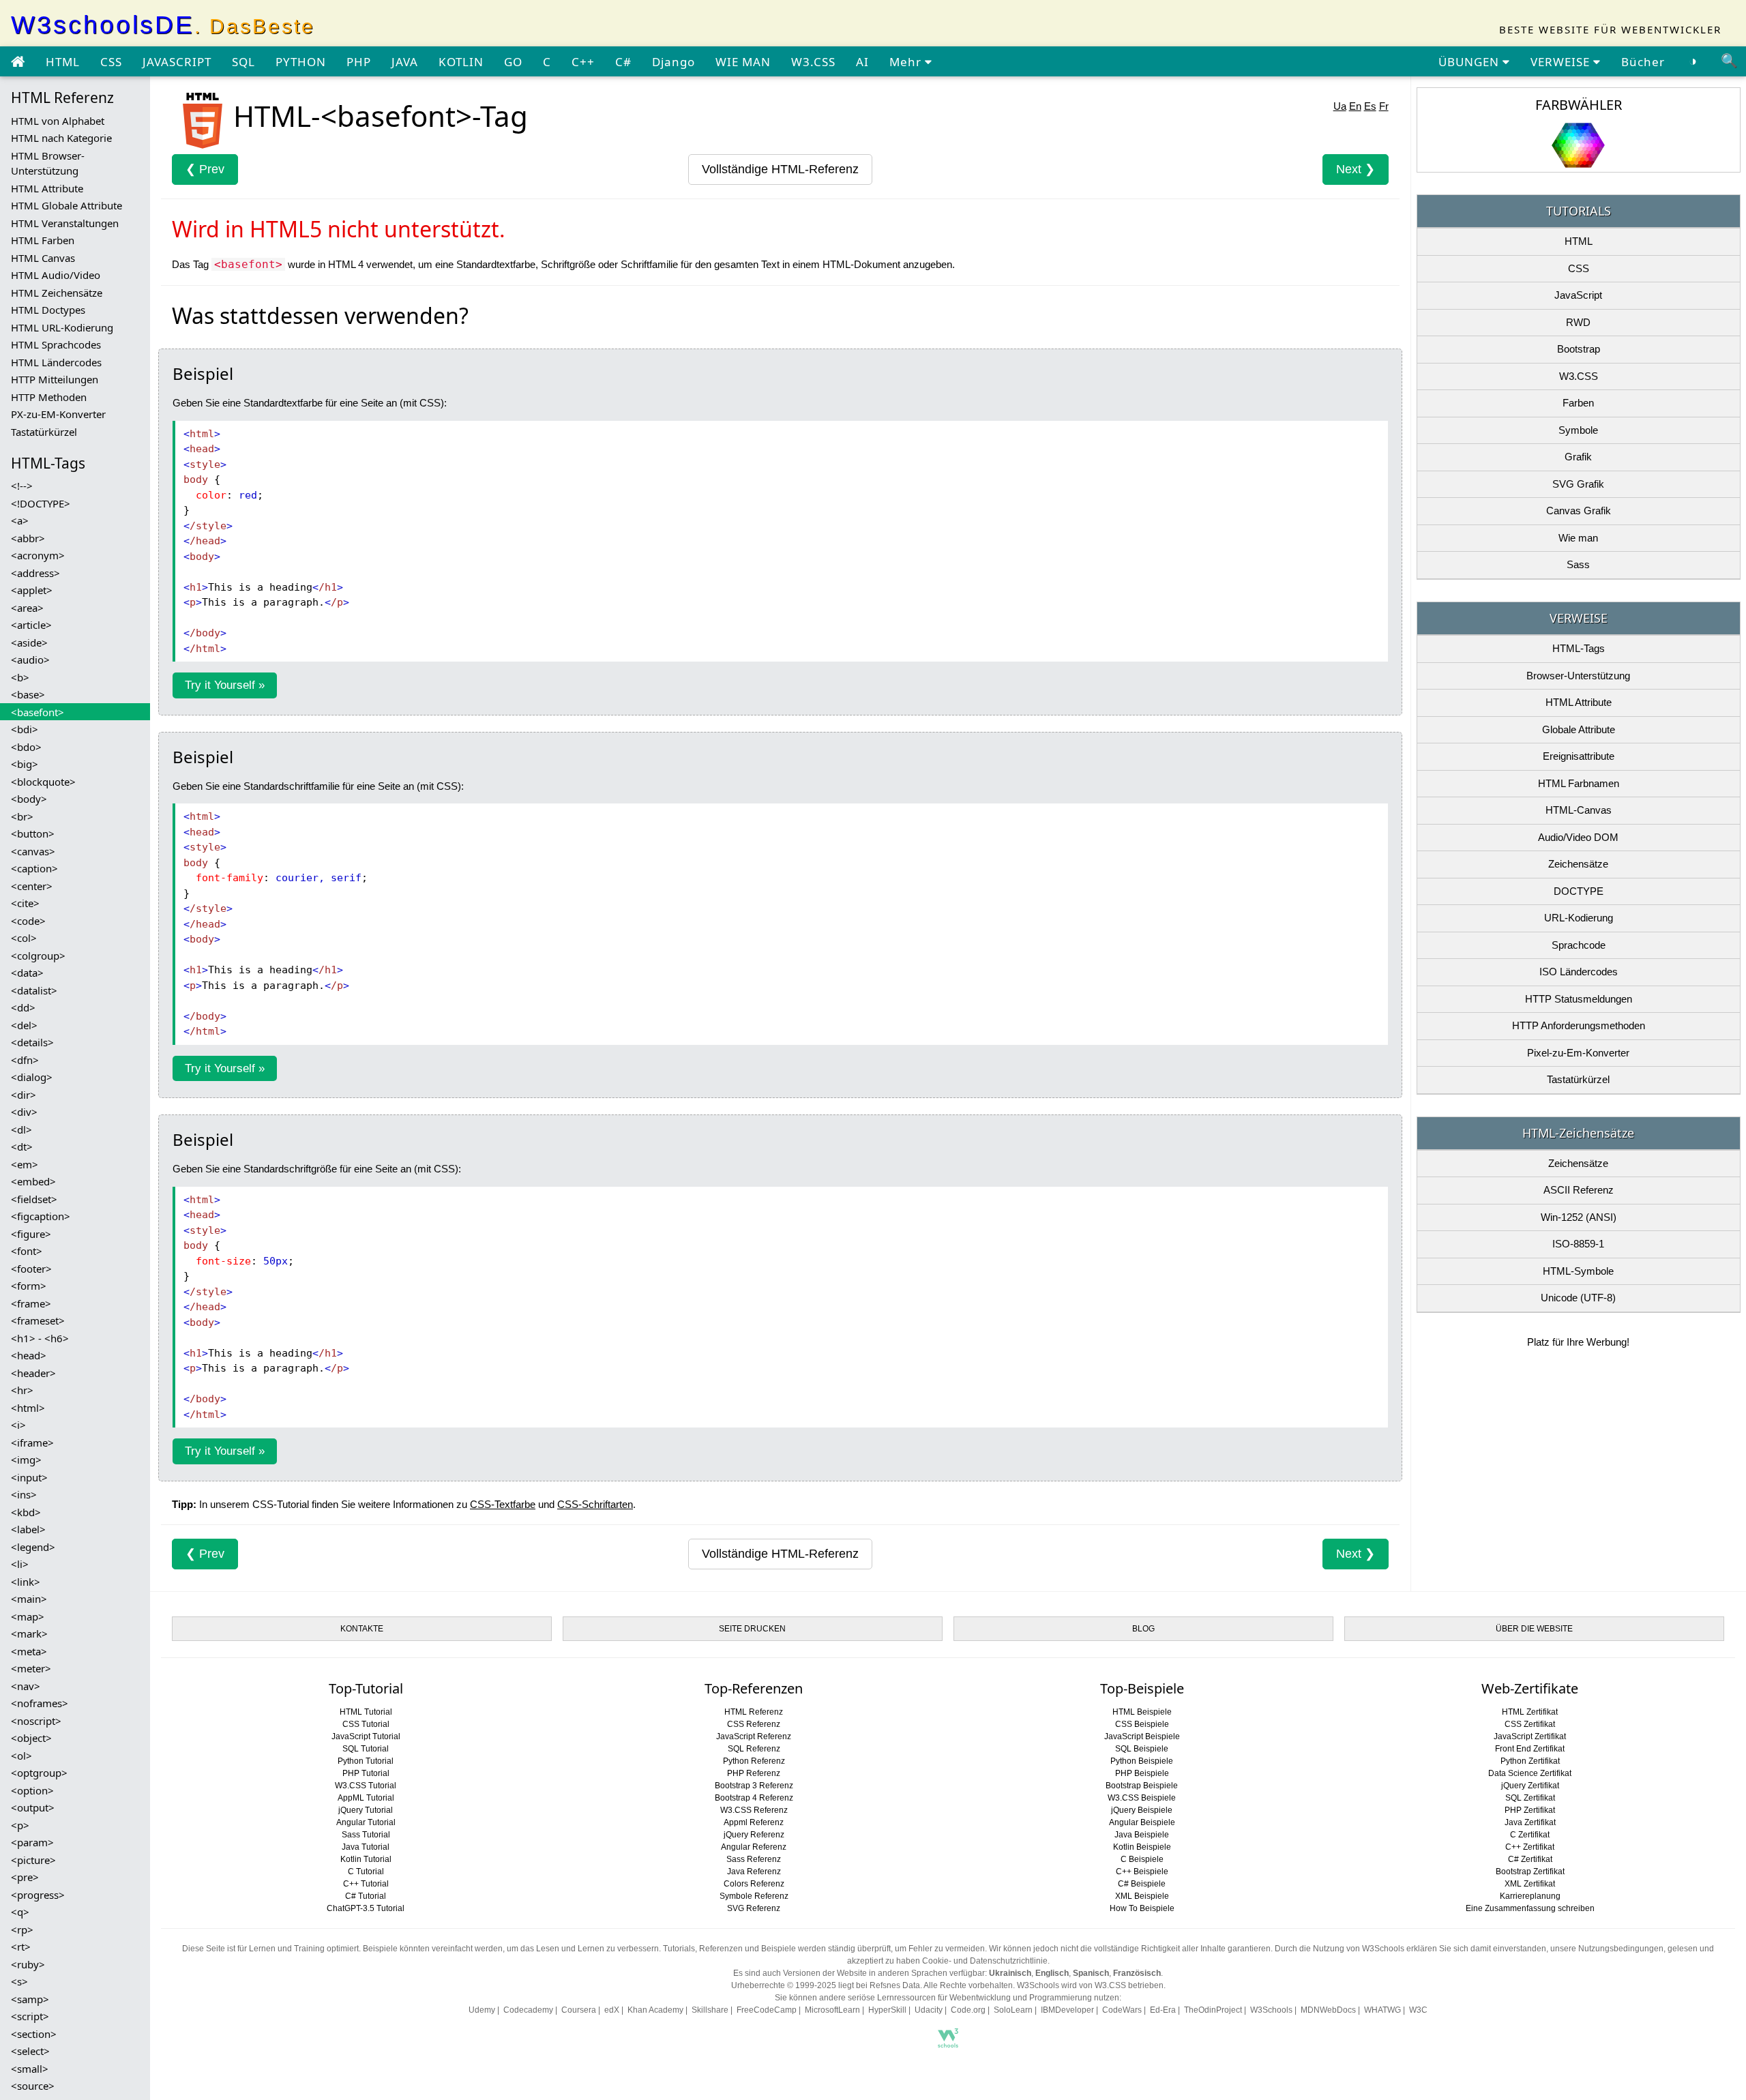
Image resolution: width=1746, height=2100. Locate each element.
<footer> (31, 1269)
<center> (32, 886)
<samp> (30, 1999)
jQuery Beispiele (1142, 1810)
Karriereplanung (1530, 1896)
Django (674, 62)
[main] (18, 62)
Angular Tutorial (366, 1822)
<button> (33, 833)
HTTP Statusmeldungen (1579, 999)
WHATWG (1382, 2010)
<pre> (25, 1877)
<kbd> (26, 1512)
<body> (29, 799)
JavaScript (1578, 295)
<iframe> (32, 1443)
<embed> (33, 1181)
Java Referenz (754, 1872)
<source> (33, 2086)
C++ (583, 62)
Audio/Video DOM (1578, 837)
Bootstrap (1579, 349)
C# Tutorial (366, 1896)
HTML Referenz (754, 1712)
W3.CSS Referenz (754, 1810)
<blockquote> (43, 782)
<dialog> (32, 1077)
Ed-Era (1163, 2010)
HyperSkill (887, 2010)
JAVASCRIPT (177, 62)
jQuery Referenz (754, 1835)
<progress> (38, 1895)
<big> (25, 764)
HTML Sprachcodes (56, 344)
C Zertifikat (1530, 1835)
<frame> (31, 1303)
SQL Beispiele (1142, 1749)
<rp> (22, 1929)
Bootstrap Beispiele (1142, 1786)
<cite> (25, 903)
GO (513, 62)
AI (862, 62)
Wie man (1578, 538)
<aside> (29, 642)
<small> (30, 2069)
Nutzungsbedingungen (1621, 1949)
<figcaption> (41, 1216)
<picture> (33, 1860)
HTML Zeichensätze (57, 293)
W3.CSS (813, 62)
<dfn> (25, 1060)
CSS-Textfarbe (503, 1504)
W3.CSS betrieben (1129, 1985)
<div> (24, 1112)
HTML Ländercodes (56, 362)
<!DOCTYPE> (41, 503)
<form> (29, 1286)
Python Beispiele (1142, 1761)
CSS (111, 62)
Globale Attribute (1579, 729)
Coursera (579, 2010)
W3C (1418, 2010)
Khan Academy (655, 2010)
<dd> (23, 1007)
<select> (30, 2051)
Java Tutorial (366, 1847)
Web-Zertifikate (1530, 1688)
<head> (29, 1355)
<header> (33, 1373)
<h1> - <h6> (40, 1338)
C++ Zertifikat (1530, 1847)
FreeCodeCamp (767, 2010)
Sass (1578, 564)
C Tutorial (366, 1872)
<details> (32, 1042)
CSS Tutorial (366, 1724)
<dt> (22, 1147)
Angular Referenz (754, 1847)
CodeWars (1122, 2010)
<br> (22, 816)
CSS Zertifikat (1530, 1724)
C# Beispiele (1142, 1884)
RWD (1578, 322)
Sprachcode (1579, 945)
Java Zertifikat (1530, 1822)
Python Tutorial (366, 1761)
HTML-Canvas (1579, 810)
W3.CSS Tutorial (366, 1786)
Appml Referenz (754, 1822)
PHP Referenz (754, 1773)
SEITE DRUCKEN (752, 1629)
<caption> (34, 868)
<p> (20, 1825)
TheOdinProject (1213, 2010)
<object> (31, 1738)
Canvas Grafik (1579, 511)
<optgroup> (39, 1773)
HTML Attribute (47, 188)
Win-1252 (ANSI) (1579, 1217)
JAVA (405, 62)
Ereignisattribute (1579, 756)
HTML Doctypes (48, 310)
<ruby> (28, 1964)
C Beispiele (1142, 1859)
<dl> (21, 1129)
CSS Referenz (754, 1724)
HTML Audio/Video (56, 275)
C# (623, 62)
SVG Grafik (1578, 484)
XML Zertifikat (1530, 1884)
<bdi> (25, 729)
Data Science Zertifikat (1530, 1773)
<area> (27, 608)
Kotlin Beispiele (1142, 1847)
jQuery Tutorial (366, 1810)
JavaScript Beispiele (1142, 1736)
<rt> (21, 1947)
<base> (28, 694)
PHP (359, 62)
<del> (24, 1025)
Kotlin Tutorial (366, 1859)
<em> (25, 1164)
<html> (28, 1408)
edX (612, 2010)
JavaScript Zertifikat (1530, 1736)
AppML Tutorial (366, 1798)
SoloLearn (1013, 2010)
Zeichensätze (1578, 864)
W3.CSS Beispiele (1142, 1798)
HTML (63, 62)
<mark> (29, 1633)
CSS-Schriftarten (595, 1504)
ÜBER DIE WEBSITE (1534, 1629)
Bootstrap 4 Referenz (754, 1798)
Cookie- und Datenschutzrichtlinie (985, 1961)
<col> (24, 938)
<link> (26, 1582)
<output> (33, 1807)
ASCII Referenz (1579, 1190)
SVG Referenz (754, 1908)
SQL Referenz (754, 1749)
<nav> (26, 1686)
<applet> (32, 590)
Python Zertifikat (1530, 1761)
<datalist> (34, 990)
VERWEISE (1562, 62)
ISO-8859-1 (1578, 1244)
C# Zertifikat (1530, 1859)
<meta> (29, 1651)
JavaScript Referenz (754, 1736)
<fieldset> (34, 1199)
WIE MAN (743, 62)
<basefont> (38, 712)
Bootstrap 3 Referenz (754, 1786)
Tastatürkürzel (44, 432)
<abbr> (28, 538)
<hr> (22, 1390)
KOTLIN (461, 62)
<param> (32, 1842)
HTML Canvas (43, 258)
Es (1370, 106)
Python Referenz (754, 1761)
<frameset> (38, 1320)
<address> (35, 573)
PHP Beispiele (1142, 1773)
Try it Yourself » (225, 685)
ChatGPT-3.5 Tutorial (366, 1908)
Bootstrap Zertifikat (1530, 1872)
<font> (27, 1251)
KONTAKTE (362, 1629)
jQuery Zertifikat (1530, 1786)
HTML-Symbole (1578, 1271)
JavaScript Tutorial (366, 1736)
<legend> (33, 1547)
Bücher (1643, 62)
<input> (29, 1477)
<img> (26, 1460)
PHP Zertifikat (1530, 1810)
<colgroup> (38, 956)
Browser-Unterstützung (1578, 676)
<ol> (21, 1756)
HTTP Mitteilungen (55, 379)
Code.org (968, 2010)
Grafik (1578, 457)
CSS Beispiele (1142, 1724)
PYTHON (301, 62)
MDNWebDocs (1328, 2010)
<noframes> (40, 1703)
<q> (20, 1912)
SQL (243, 62)
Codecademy (528, 2010)
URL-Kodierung (1579, 918)
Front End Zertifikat (1530, 1749)
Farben (1578, 403)
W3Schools (1271, 2010)
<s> (19, 1981)
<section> (34, 2034)
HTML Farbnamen (1579, 783)
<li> (20, 1564)
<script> (30, 2016)
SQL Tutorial (366, 1749)
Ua (1340, 106)
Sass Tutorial (366, 1835)
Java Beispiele (1142, 1835)
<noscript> (36, 1721)
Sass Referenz (754, 1859)
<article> (31, 625)
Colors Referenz (754, 1884)
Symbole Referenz (754, 1896)
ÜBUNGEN (1470, 62)
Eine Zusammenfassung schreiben (1530, 1908)
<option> (32, 1790)
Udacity (929, 2010)
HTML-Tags (1579, 648)
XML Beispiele (1142, 1896)
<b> (20, 677)
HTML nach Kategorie (61, 138)
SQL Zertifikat (1530, 1798)
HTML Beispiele (1142, 1712)
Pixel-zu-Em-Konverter (1578, 1053)
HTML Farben (43, 240)
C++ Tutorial (366, 1884)
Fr (1384, 106)
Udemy (482, 2010)
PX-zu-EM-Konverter (58, 414)
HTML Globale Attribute (66, 205)
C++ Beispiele (1142, 1872)
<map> (28, 1616)
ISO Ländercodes (1579, 972)
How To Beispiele (1142, 1908)
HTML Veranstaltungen (65, 223)
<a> (20, 520)
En (1355, 106)
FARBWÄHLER (1579, 105)
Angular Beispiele (1142, 1822)
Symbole (1578, 430)
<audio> (30, 660)
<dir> (24, 1095)
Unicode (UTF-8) (1578, 1298)
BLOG (1143, 1629)
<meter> (31, 1668)
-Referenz (780, 169)
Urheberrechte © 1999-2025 (784, 1985)
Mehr (907, 62)
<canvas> (33, 851)
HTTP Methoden (49, 397)
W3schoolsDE (163, 25)
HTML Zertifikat (1530, 1712)
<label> (28, 1529)
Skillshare (710, 2010)
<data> (27, 973)
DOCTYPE (1579, 891)
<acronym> (38, 555)
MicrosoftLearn (832, 2010)
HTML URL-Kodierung (62, 327)
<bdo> (26, 747)
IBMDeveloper (1067, 2010)
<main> (29, 1599)
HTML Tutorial (366, 1712)
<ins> (24, 1494)
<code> (28, 921)
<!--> (22, 486)
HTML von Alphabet (58, 121)
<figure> (31, 1234)
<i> (18, 1425)
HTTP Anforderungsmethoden (1579, 1025)
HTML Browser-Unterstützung (48, 163)
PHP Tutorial (366, 1773)
